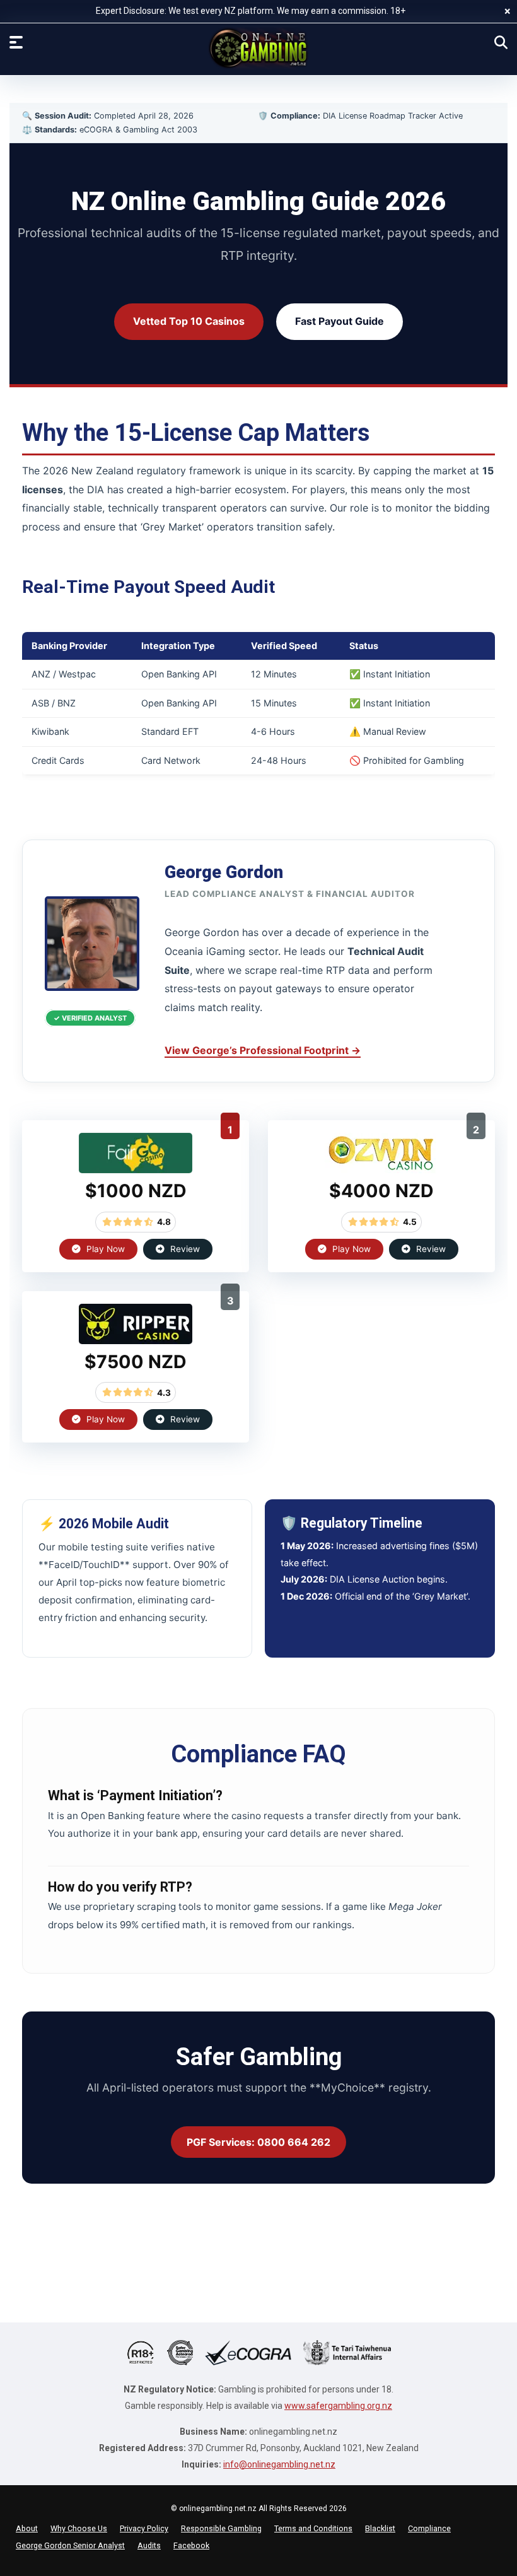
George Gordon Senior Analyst (70, 2545)
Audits (149, 2545)
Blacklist (380, 2528)
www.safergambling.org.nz (338, 2406)
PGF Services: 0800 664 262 (258, 2142)
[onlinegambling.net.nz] (258, 48)
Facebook (191, 2545)
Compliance (429, 2528)
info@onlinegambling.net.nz (279, 2464)
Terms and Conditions (313, 2528)
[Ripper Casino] (136, 1340)
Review (184, 1249)
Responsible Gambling (221, 2528)
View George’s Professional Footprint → (263, 1050)
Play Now (104, 1249)
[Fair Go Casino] (136, 1169)
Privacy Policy (144, 2528)
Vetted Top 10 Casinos (189, 321)
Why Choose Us (79, 2528)
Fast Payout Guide (340, 321)
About (27, 2528)
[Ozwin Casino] (381, 1169)
